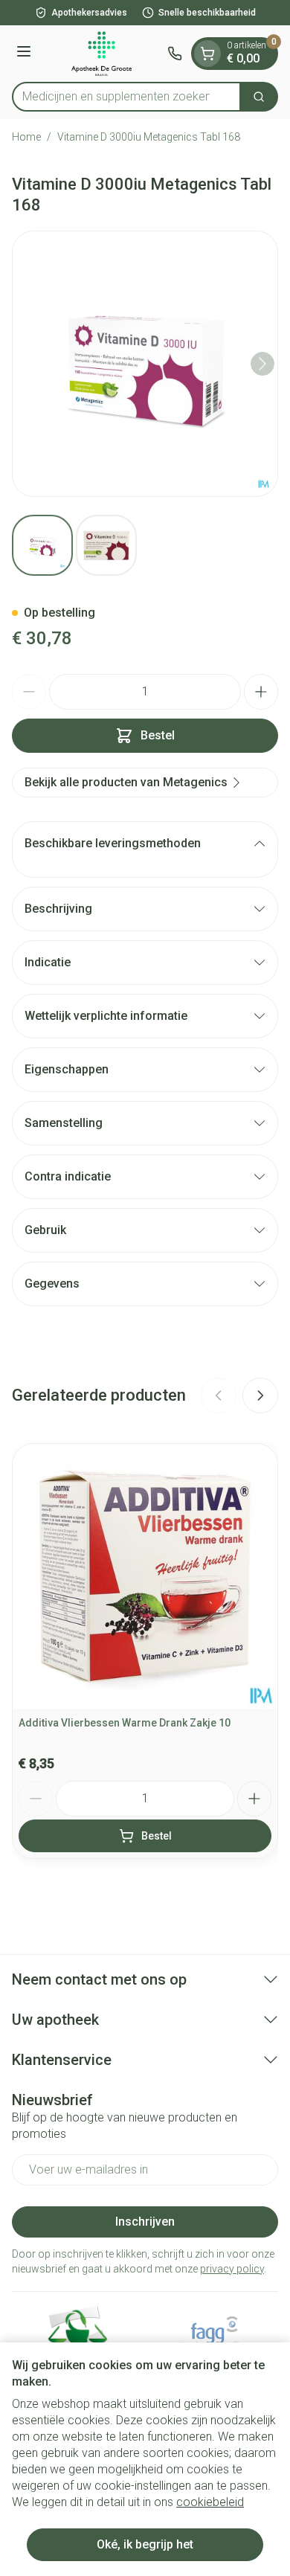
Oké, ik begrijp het (145, 2544)
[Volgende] (262, 364)
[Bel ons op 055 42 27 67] (175, 54)
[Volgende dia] (260, 1395)
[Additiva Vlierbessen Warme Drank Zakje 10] (145, 1576)
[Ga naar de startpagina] (101, 54)
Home (26, 137)
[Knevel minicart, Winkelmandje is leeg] (207, 54)
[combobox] (126, 97)
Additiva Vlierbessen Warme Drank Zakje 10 (125, 1723)
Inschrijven (145, 2222)
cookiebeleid (210, 2502)
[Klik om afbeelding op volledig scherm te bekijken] (145, 364)
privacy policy (232, 2269)
